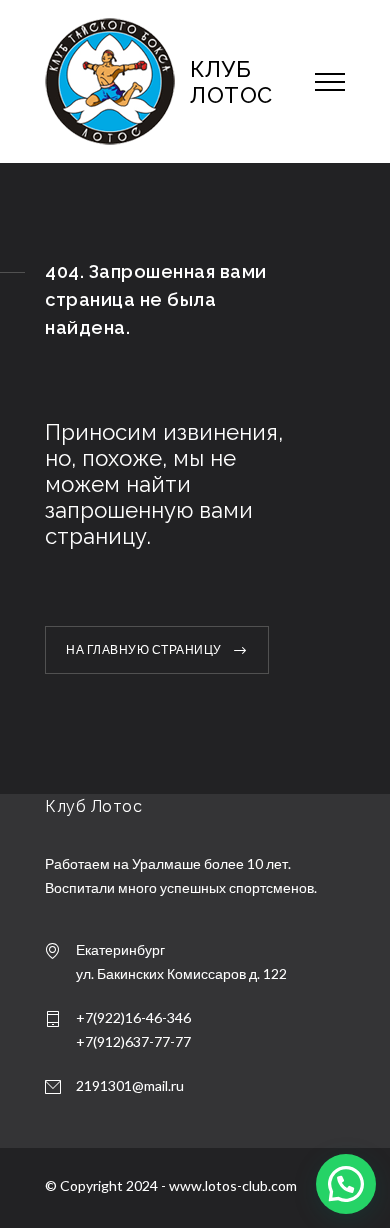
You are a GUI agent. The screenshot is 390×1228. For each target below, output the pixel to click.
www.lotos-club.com (233, 1185)
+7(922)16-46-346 (133, 1017)
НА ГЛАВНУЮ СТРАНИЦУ (144, 649)
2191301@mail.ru (130, 1085)
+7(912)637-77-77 (133, 1041)
